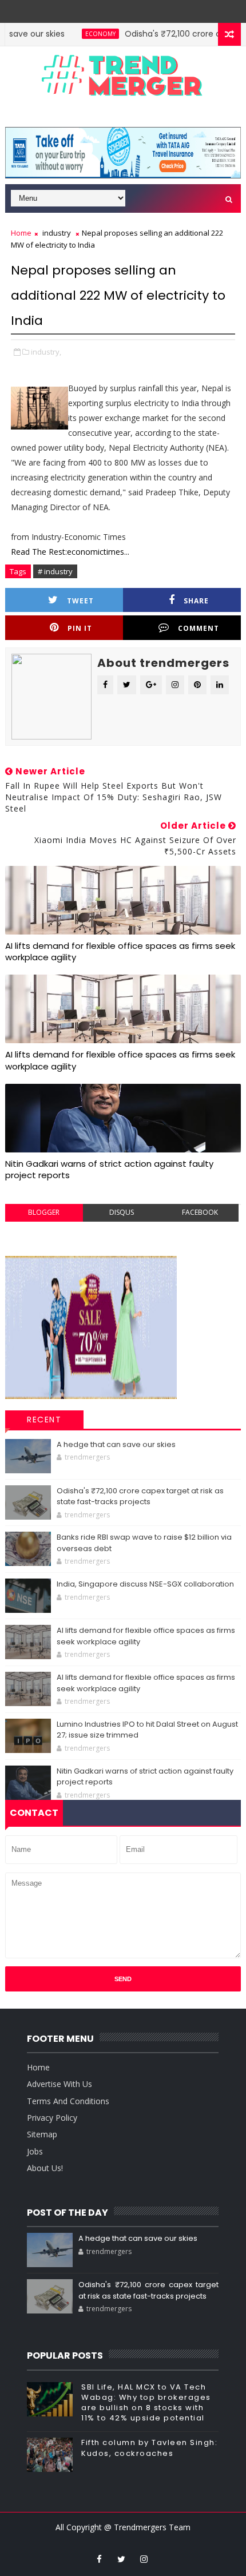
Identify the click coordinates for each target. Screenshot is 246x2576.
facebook (200, 1212)
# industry (55, 571)
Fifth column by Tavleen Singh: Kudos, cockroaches (149, 2448)
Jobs (35, 2151)
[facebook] (99, 2559)
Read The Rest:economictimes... (70, 552)
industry (57, 233)
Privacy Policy (52, 2118)
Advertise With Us (59, 2084)
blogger (44, 1212)
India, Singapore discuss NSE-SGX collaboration (145, 1584)
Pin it (80, 628)
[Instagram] (113, 9)
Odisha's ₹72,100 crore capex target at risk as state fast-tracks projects (140, 1496)
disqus (122, 1212)
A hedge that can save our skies (116, 1444)
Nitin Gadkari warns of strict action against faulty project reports (109, 1169)
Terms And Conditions (68, 2101)
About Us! (45, 2168)
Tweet (80, 601)
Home (21, 233)
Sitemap (42, 2134)
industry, (46, 352)
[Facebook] (130, 9)
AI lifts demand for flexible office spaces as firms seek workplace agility (120, 951)
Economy (80, 34)
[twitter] (121, 2559)
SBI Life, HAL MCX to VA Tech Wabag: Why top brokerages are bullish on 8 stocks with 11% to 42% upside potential (146, 2403)
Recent (44, 1420)
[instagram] (144, 2559)
